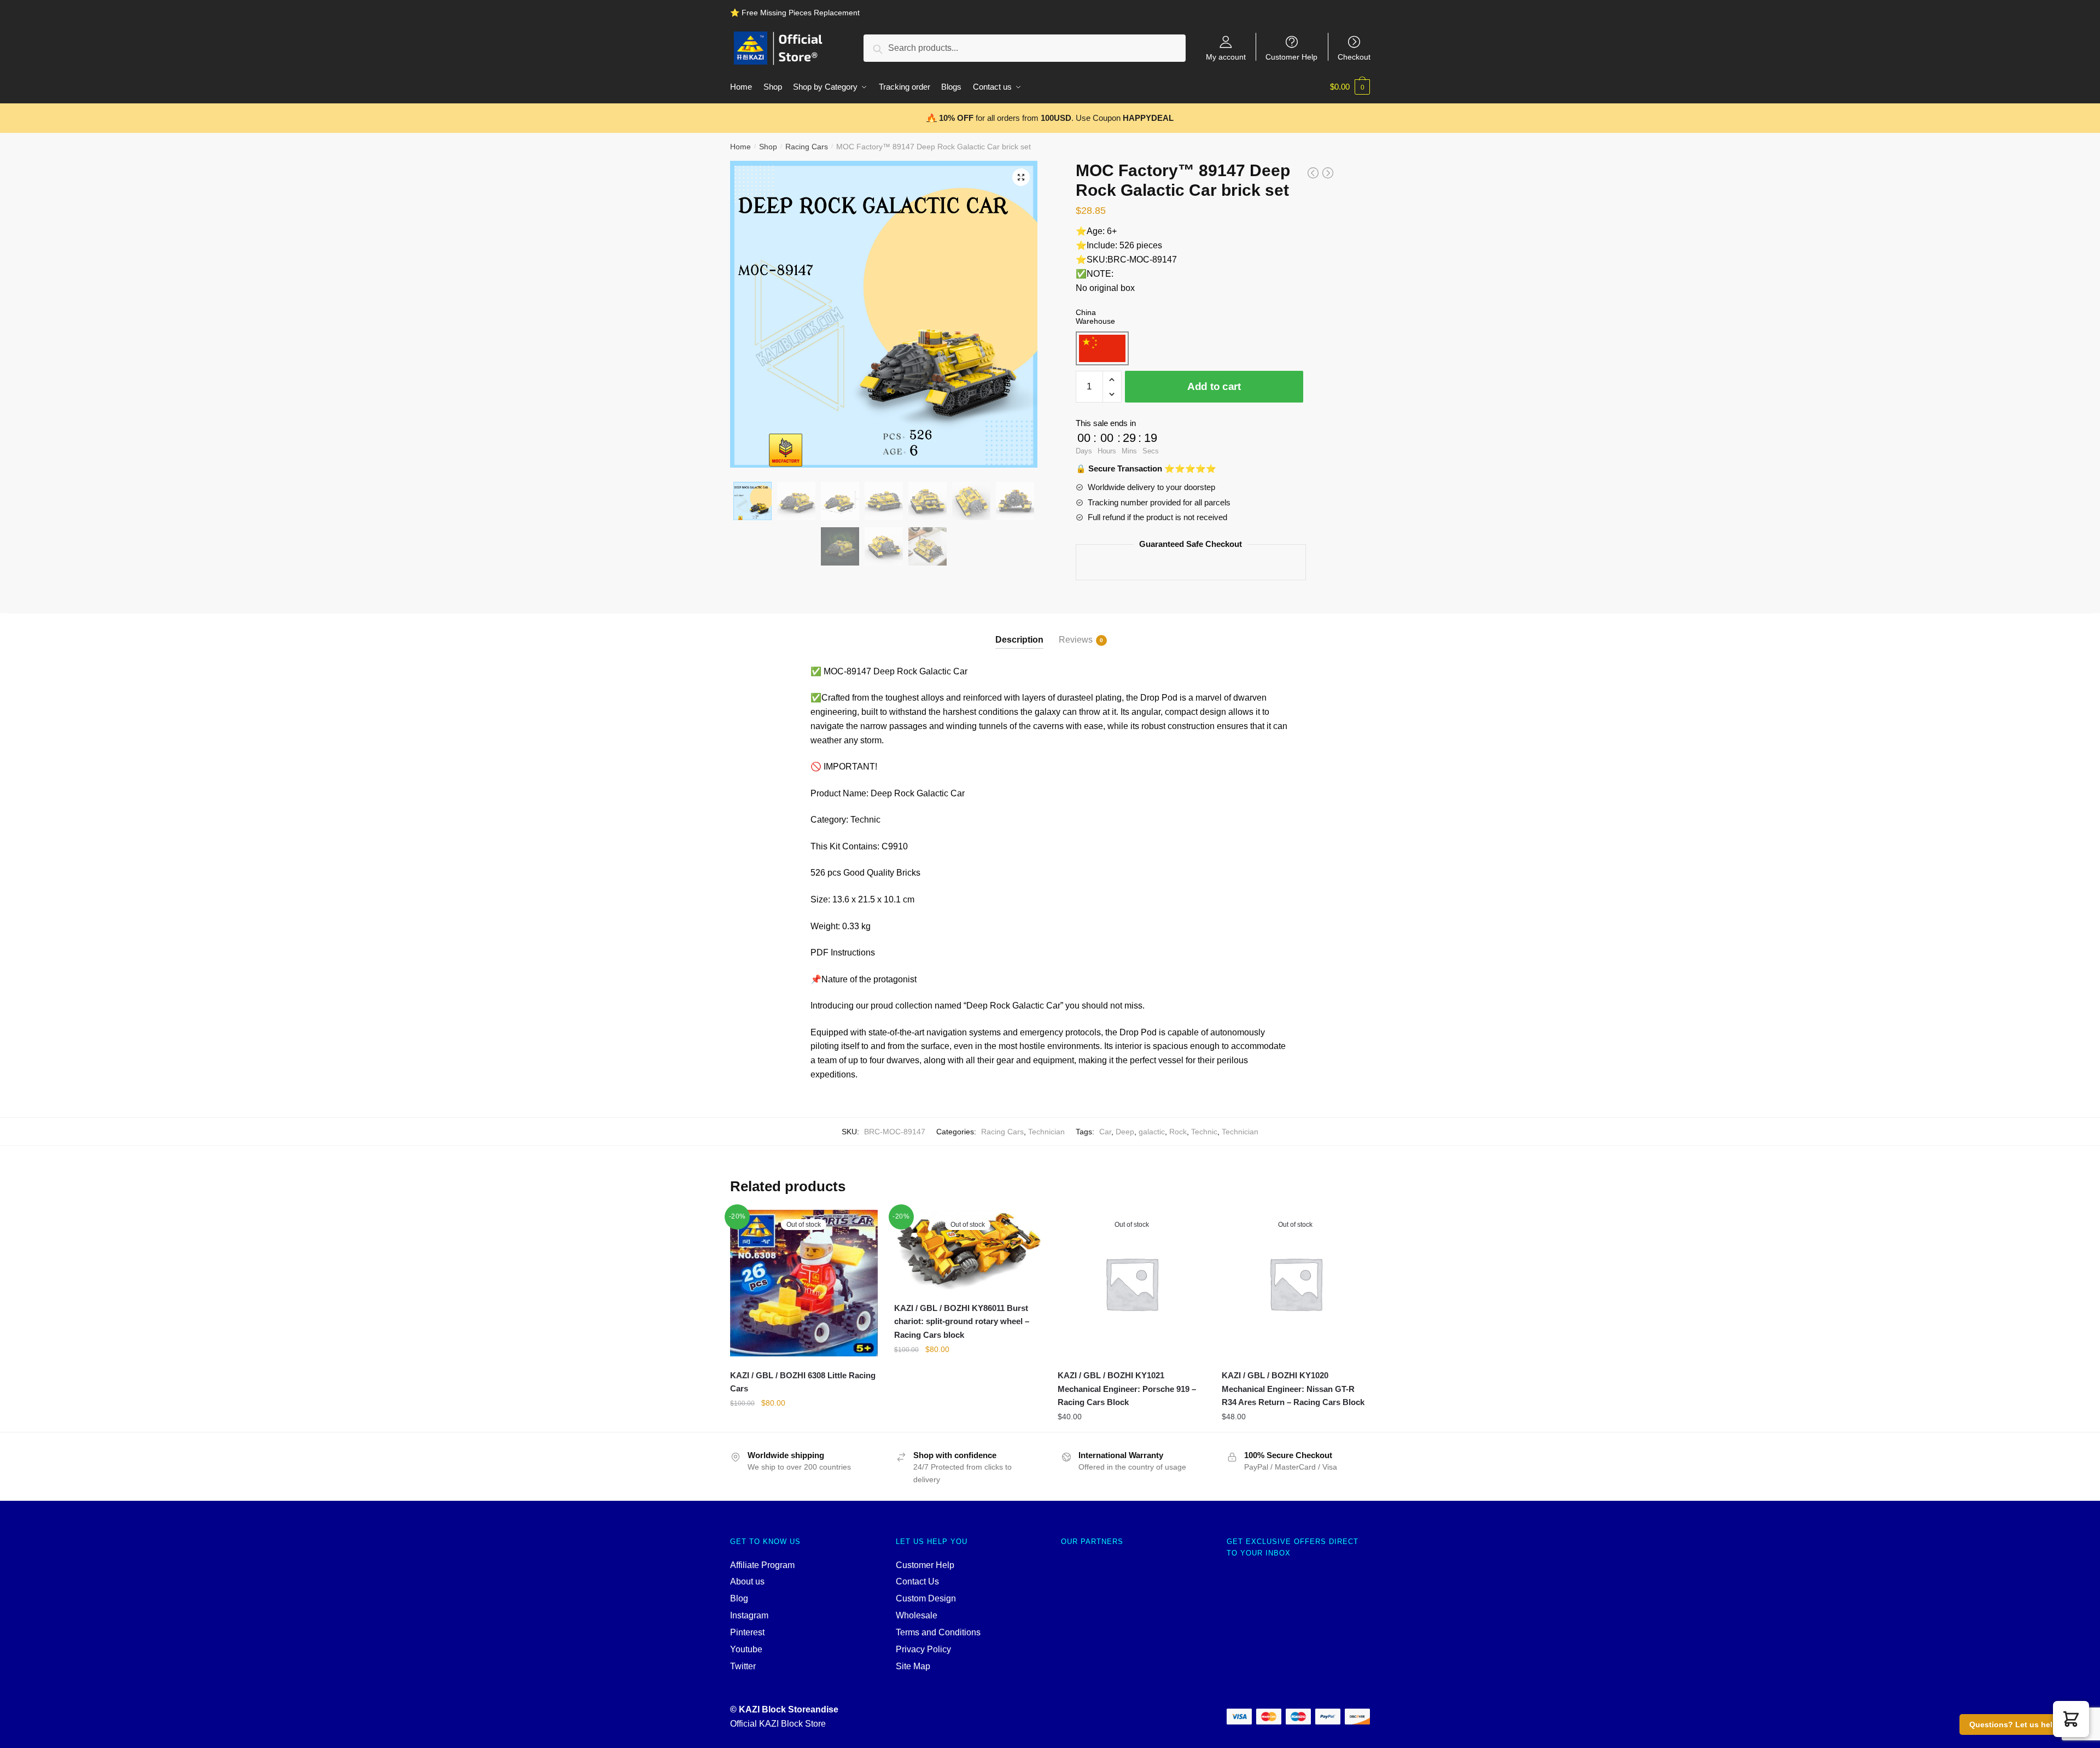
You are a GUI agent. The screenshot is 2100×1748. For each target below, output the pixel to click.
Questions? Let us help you (2022, 1724)
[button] (2071, 1719)
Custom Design (926, 1598)
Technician (1046, 1132)
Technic (1204, 1132)
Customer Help (1291, 57)
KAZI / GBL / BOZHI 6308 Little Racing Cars (803, 1382)
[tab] (1019, 631)
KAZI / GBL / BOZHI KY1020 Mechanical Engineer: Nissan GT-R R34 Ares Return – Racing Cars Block (1293, 1389)
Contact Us (917, 1581)
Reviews (1076, 640)
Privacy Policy (923, 1649)
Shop (768, 147)
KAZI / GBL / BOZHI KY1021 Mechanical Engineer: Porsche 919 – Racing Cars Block (1127, 1389)
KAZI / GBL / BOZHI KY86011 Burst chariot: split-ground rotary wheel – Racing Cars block (962, 1321)
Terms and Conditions (938, 1632)
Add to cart (1214, 386)
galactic (1152, 1132)
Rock (1178, 1132)
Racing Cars (807, 147)
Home (740, 147)
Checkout (1354, 57)
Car (1105, 1132)
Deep (1125, 1132)
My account (1226, 57)
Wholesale (917, 1615)
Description (1019, 640)
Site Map (913, 1666)
